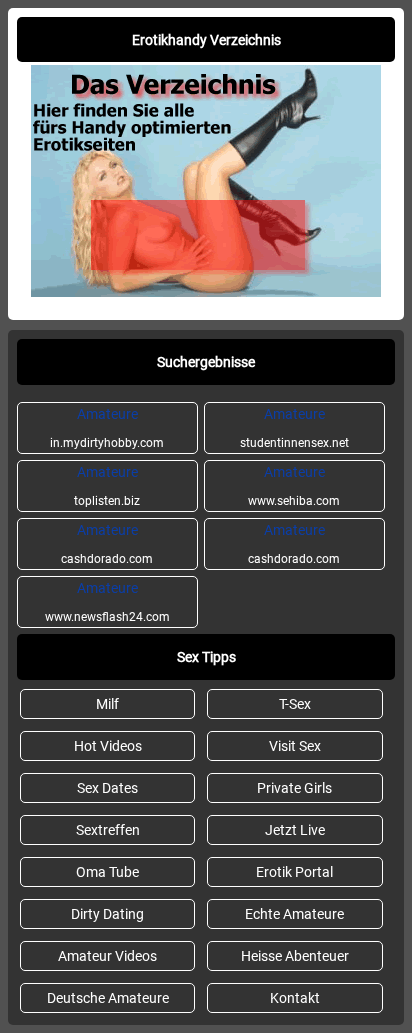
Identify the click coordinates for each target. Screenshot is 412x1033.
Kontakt (295, 998)
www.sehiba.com (294, 486)
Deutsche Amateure (108, 998)
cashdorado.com (107, 544)
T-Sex (295, 704)
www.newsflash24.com (107, 602)
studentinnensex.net (294, 428)
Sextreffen (108, 830)
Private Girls (294, 788)
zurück (32, 307)
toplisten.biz (107, 486)
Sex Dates (107, 788)
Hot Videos (108, 746)
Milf (107, 704)
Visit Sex (295, 746)
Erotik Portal (294, 872)
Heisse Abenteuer (295, 956)
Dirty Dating (107, 914)
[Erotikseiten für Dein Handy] (206, 292)
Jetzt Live (295, 830)
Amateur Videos (107, 956)
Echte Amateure (294, 914)
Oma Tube (107, 872)
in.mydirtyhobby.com (107, 428)
